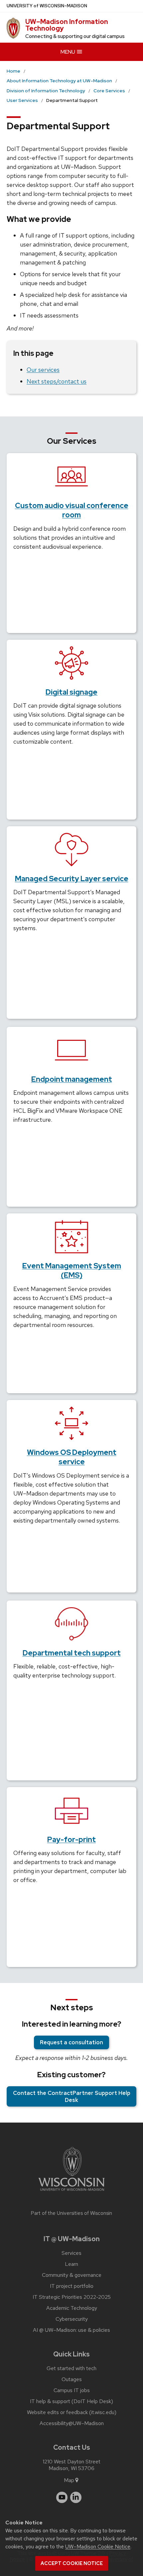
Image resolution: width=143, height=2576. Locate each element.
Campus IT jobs (72, 2390)
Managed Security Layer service (72, 879)
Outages (72, 2379)
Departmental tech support (72, 1653)
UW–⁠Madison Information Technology (67, 25)
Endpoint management (72, 1079)
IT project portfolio (72, 2286)
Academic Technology (72, 2308)
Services (71, 2253)
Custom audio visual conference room (72, 510)
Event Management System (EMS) (72, 1271)
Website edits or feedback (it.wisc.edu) (72, 2412)
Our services (43, 370)
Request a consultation (71, 2042)
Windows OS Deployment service (72, 1457)
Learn (71, 2264)
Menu (68, 52)
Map (69, 2480)
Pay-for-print (71, 1840)
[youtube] (62, 2497)
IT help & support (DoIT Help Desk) (71, 2401)
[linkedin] (76, 2497)
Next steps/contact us (57, 381)
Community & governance (72, 2275)
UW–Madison (47, 6)
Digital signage (71, 692)
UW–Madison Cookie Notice (98, 2547)
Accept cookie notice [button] (72, 2563)
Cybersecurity (72, 2319)
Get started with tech (71, 2368)
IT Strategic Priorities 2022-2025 (72, 2297)
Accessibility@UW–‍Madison (72, 2423)
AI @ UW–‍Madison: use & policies (71, 2330)
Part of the (71, 2213)
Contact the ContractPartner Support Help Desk (72, 2096)
